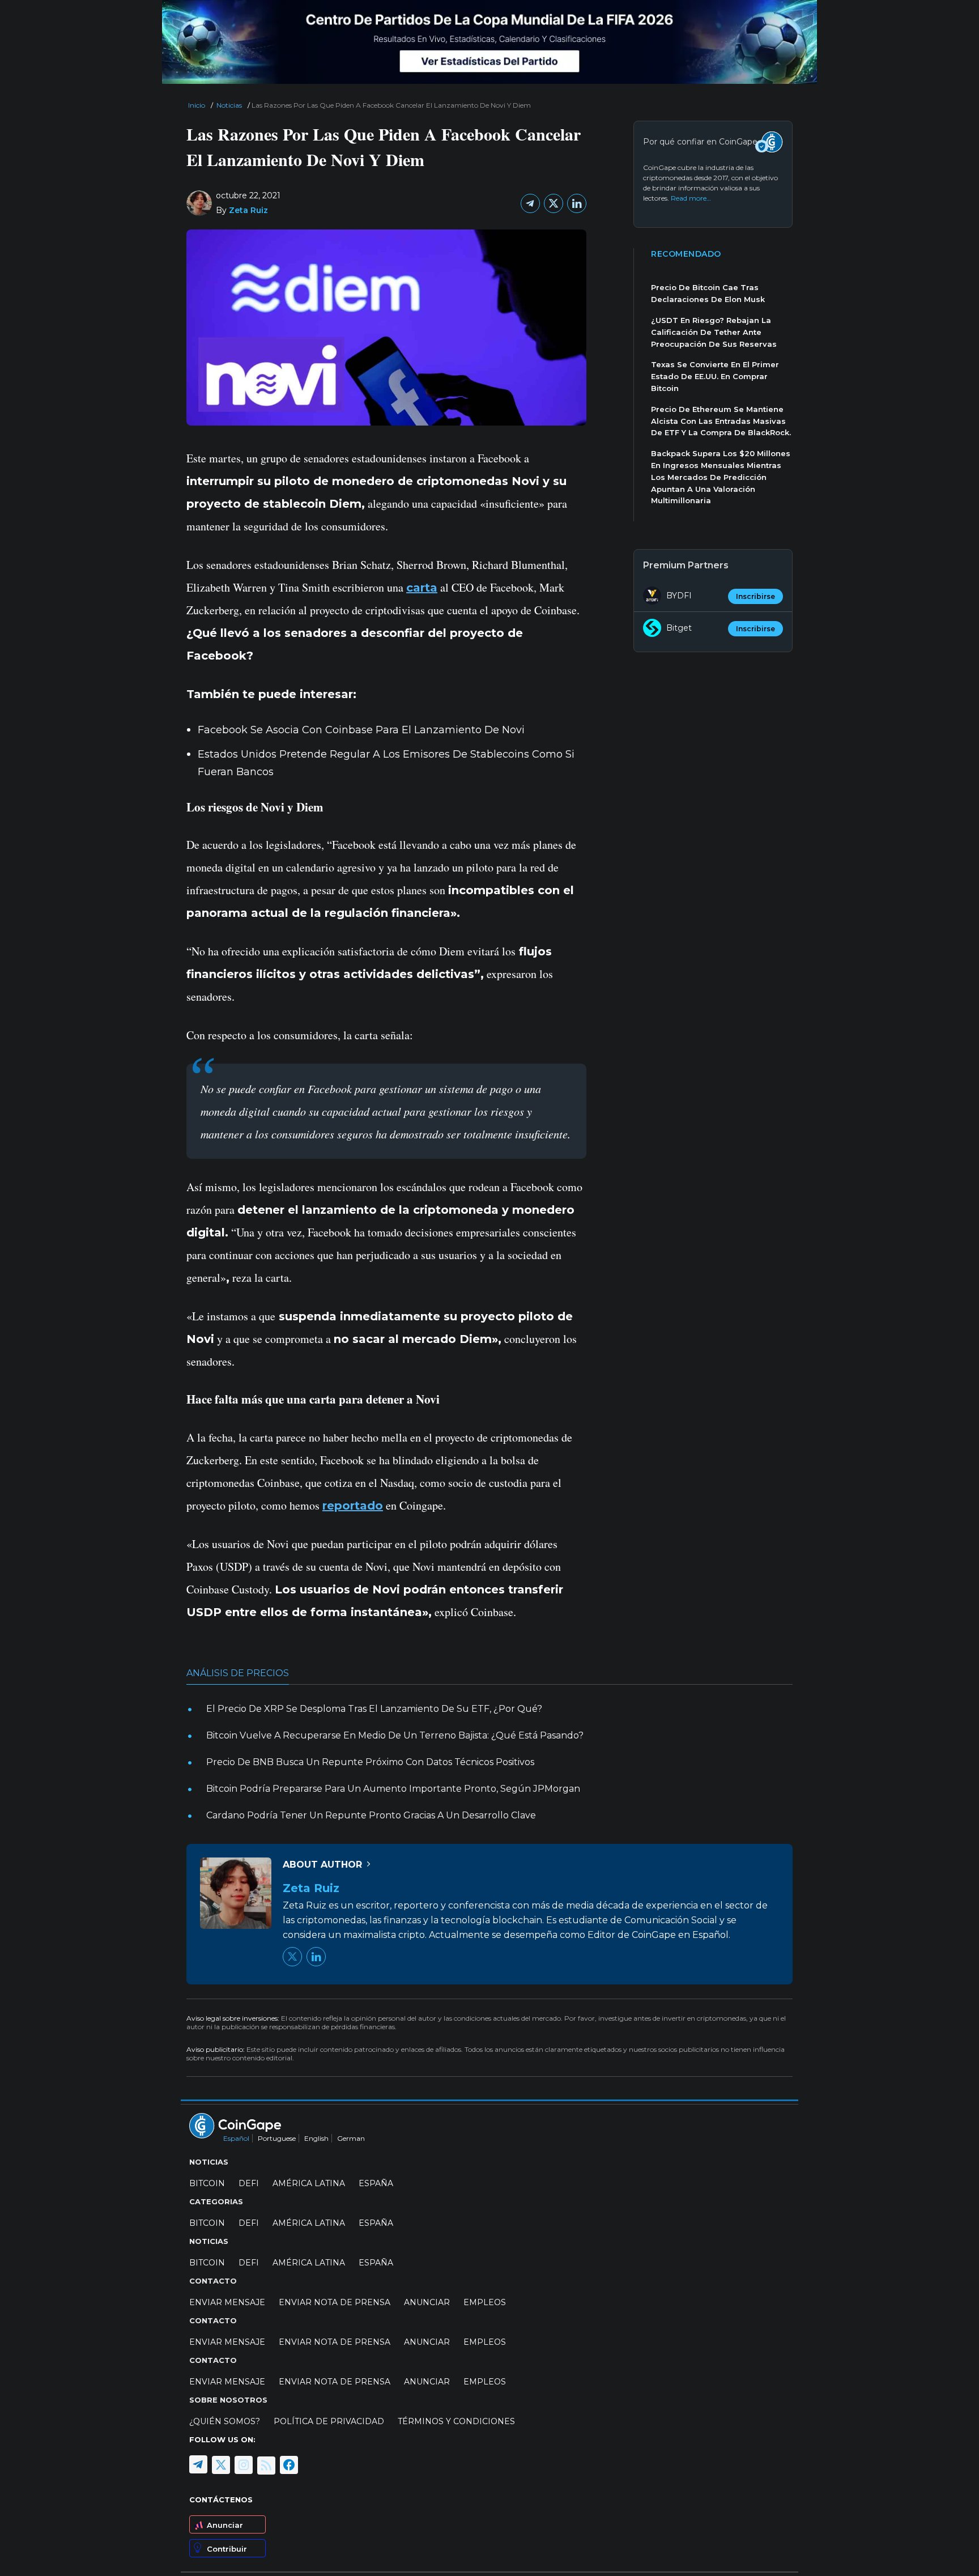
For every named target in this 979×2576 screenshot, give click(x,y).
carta (422, 588)
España (376, 2183)
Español (236, 2138)
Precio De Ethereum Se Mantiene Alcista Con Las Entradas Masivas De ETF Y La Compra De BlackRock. (721, 421)
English (316, 2138)
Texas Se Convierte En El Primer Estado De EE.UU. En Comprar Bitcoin (715, 376)
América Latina (309, 2183)
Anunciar (225, 2524)
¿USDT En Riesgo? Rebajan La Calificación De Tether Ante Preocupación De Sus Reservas (714, 332)
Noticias (229, 105)
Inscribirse (755, 596)
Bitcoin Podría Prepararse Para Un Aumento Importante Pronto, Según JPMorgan (393, 1789)
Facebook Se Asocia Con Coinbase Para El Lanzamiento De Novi (361, 730)
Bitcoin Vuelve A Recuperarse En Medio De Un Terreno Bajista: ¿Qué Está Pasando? (395, 1735)
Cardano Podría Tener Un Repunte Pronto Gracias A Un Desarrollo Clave (371, 1815)
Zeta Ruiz (248, 210)
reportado (353, 1506)
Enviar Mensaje (227, 2302)
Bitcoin (207, 2183)
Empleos (485, 2302)
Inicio (197, 105)
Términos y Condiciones (456, 2421)
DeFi (249, 2183)
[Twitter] (554, 203)
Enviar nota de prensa (335, 2302)
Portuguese (277, 2138)
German (351, 2138)
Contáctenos (221, 2499)
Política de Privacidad (329, 2421)
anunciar (427, 2302)
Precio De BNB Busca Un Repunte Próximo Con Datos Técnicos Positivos (370, 1762)
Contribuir (227, 2548)
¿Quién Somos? (225, 2421)
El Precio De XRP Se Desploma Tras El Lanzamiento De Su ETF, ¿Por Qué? (374, 1709)
